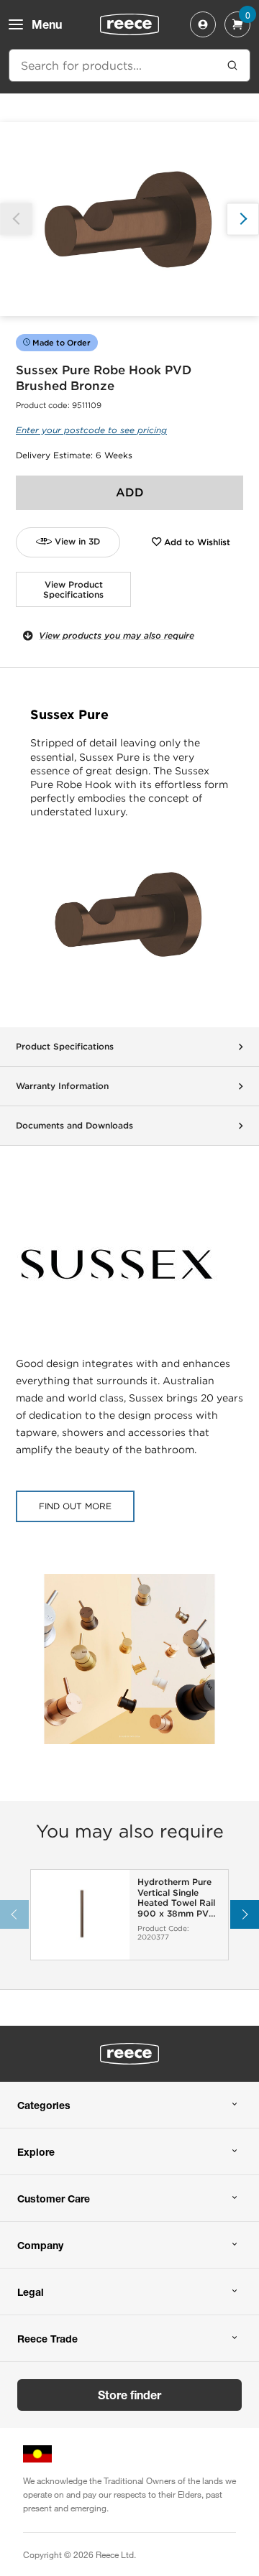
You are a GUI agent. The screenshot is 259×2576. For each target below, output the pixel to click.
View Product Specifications (73, 589)
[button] (243, 219)
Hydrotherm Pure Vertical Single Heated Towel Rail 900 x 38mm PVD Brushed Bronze (176, 1898)
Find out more (75, 1506)
